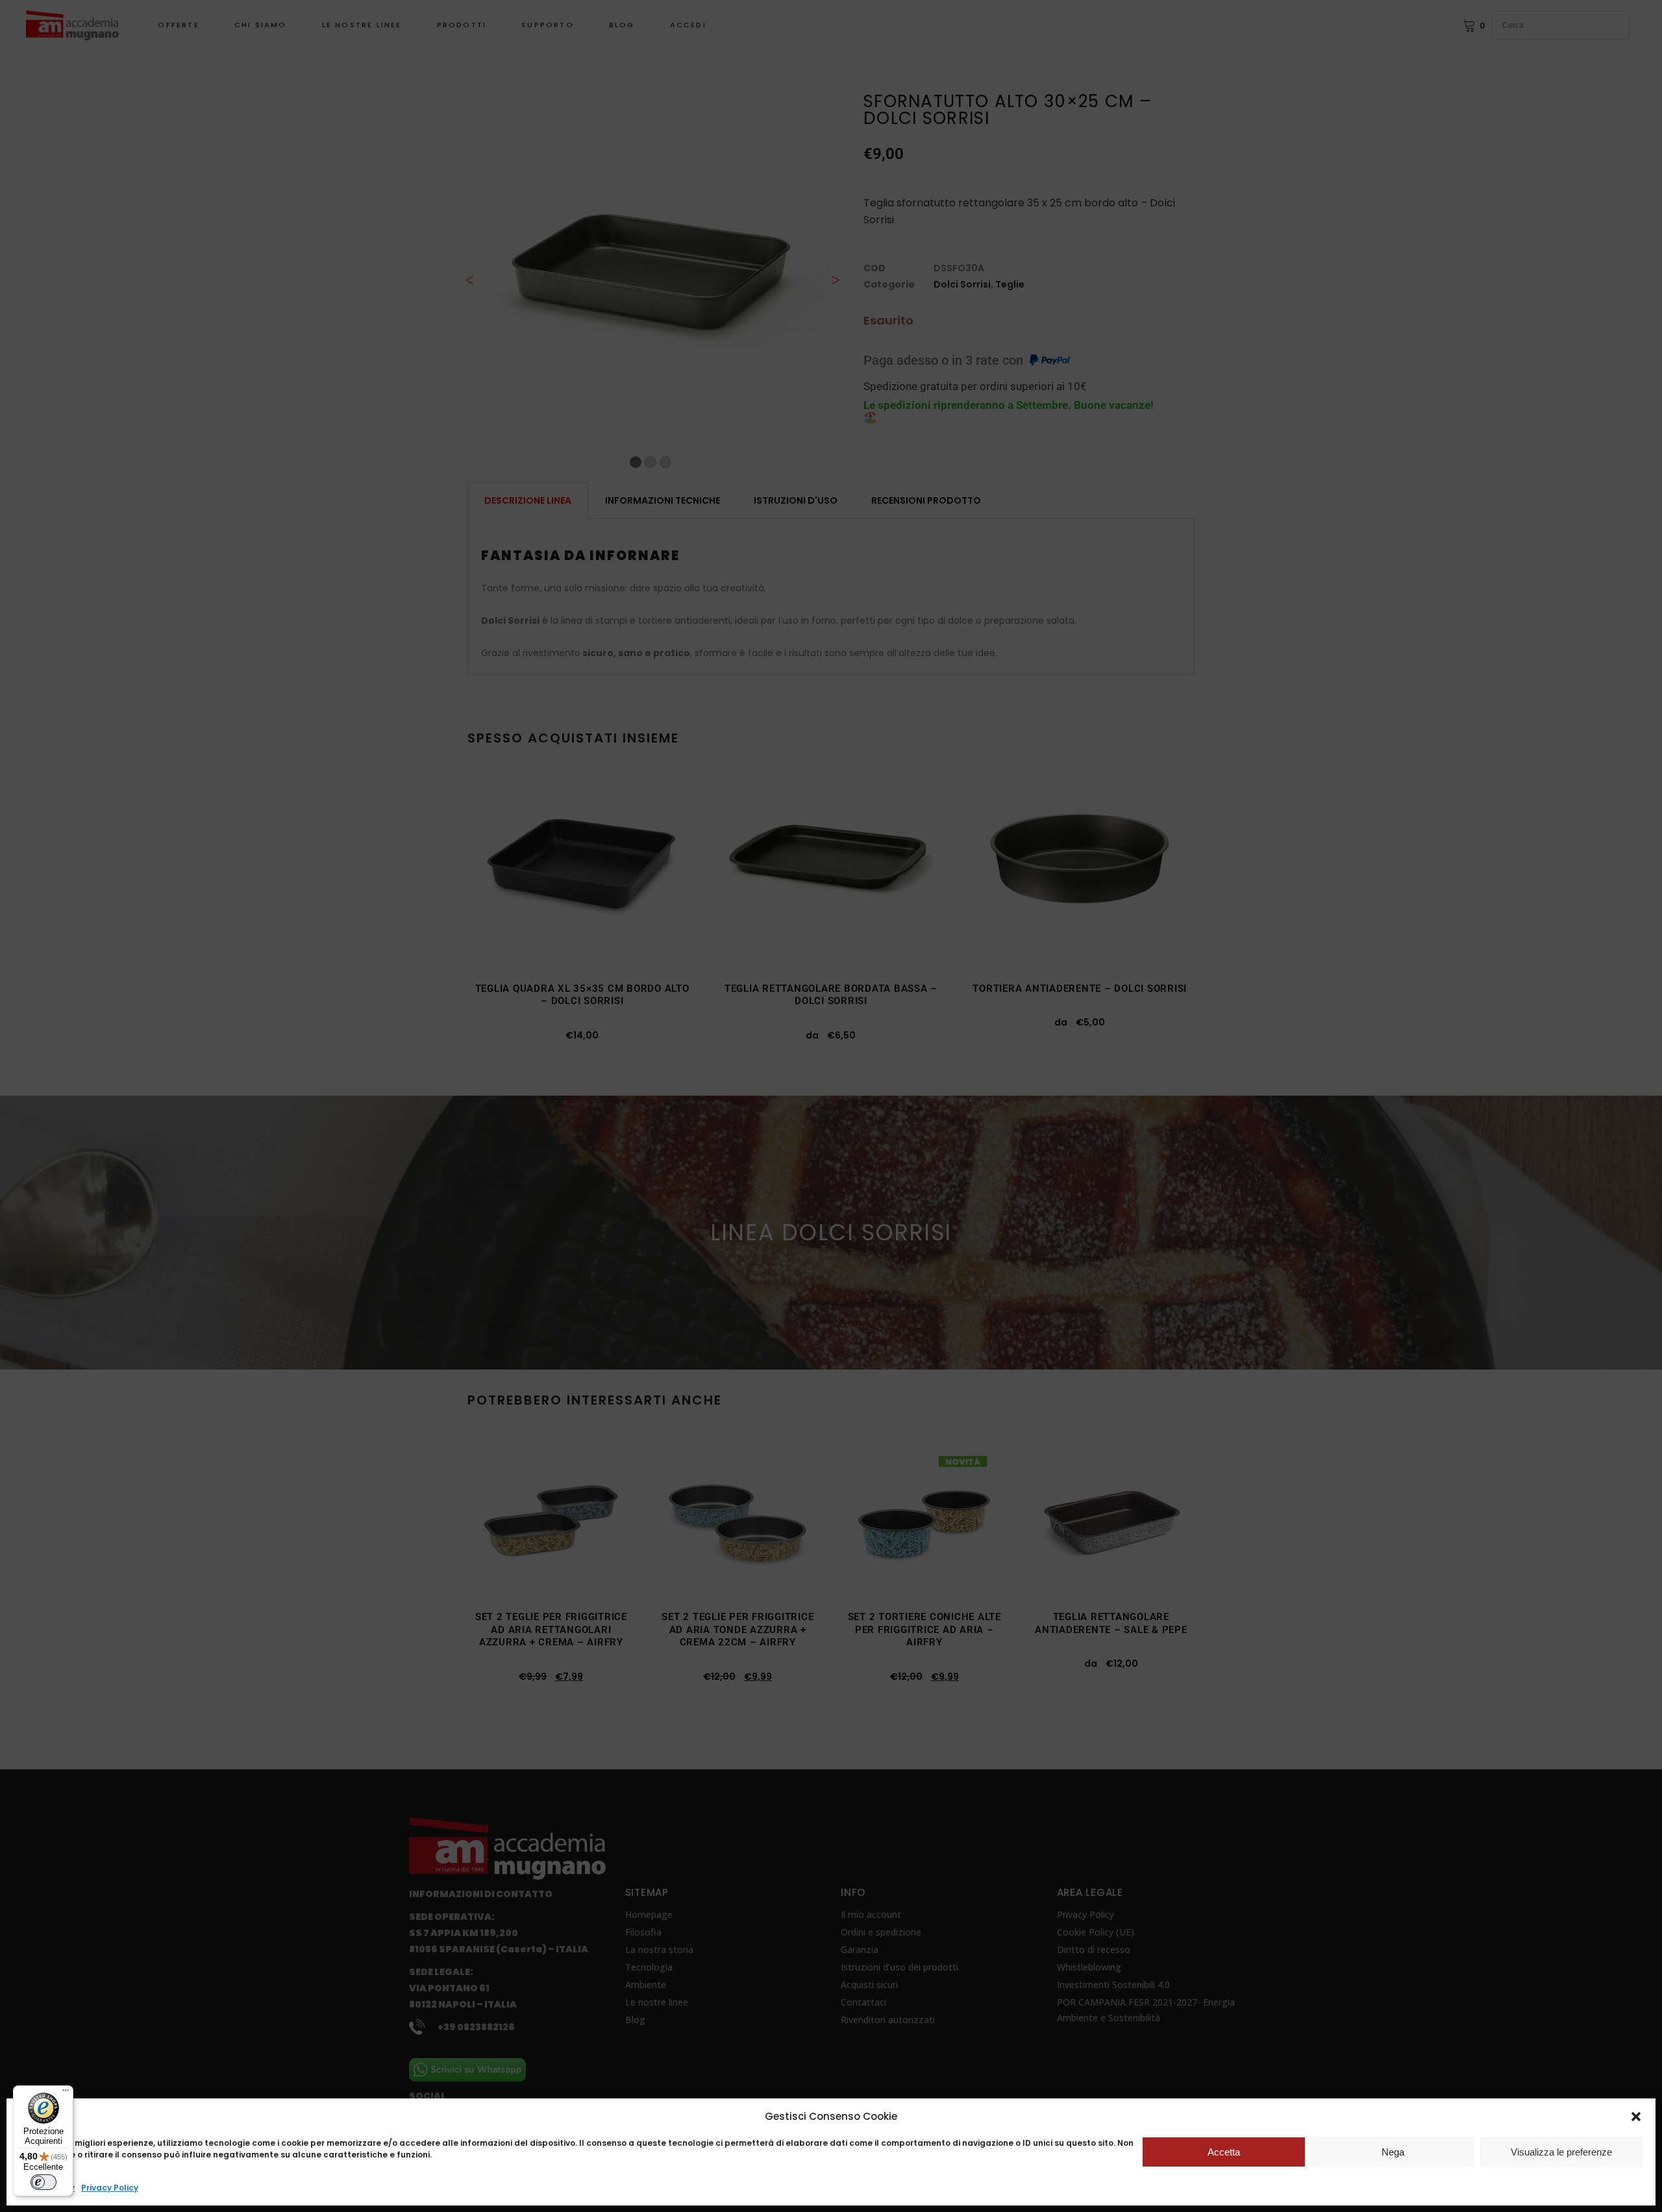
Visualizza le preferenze (1561, 2152)
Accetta (1224, 2152)
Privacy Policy (110, 2188)
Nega (1393, 2152)
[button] (1636, 2117)
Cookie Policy (47, 2188)
